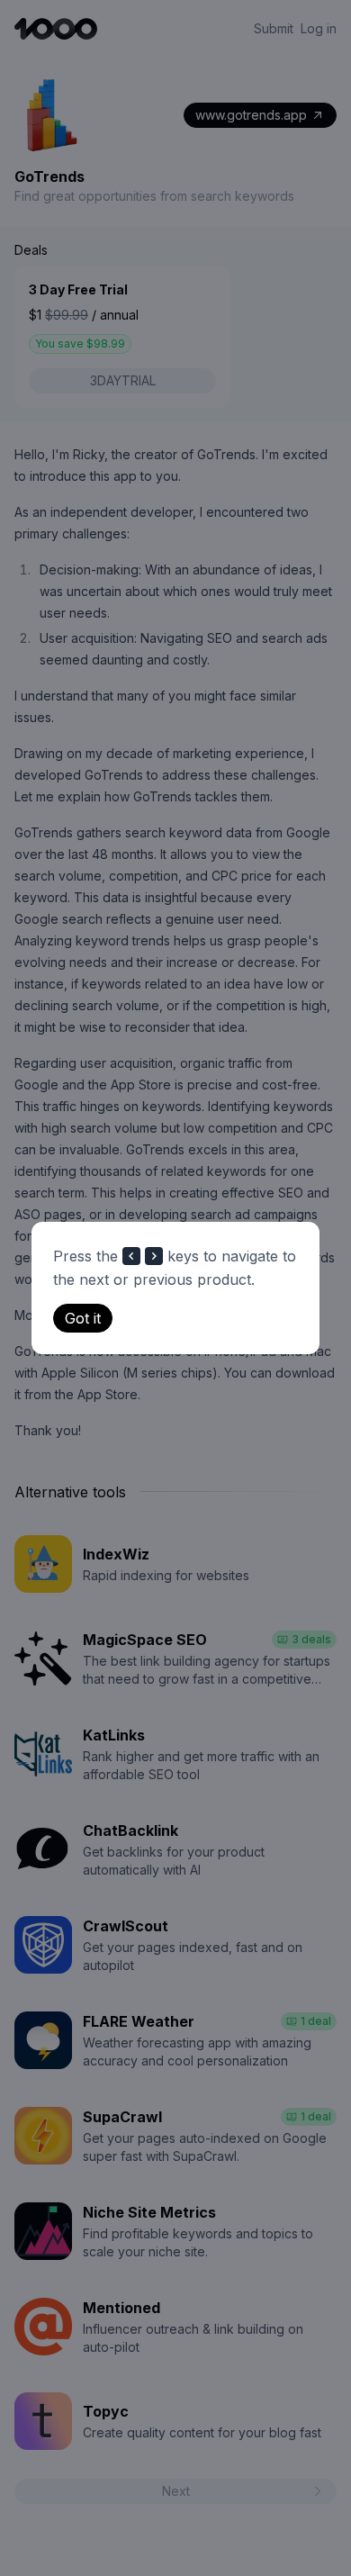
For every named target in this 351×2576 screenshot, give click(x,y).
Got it (83, 1318)
